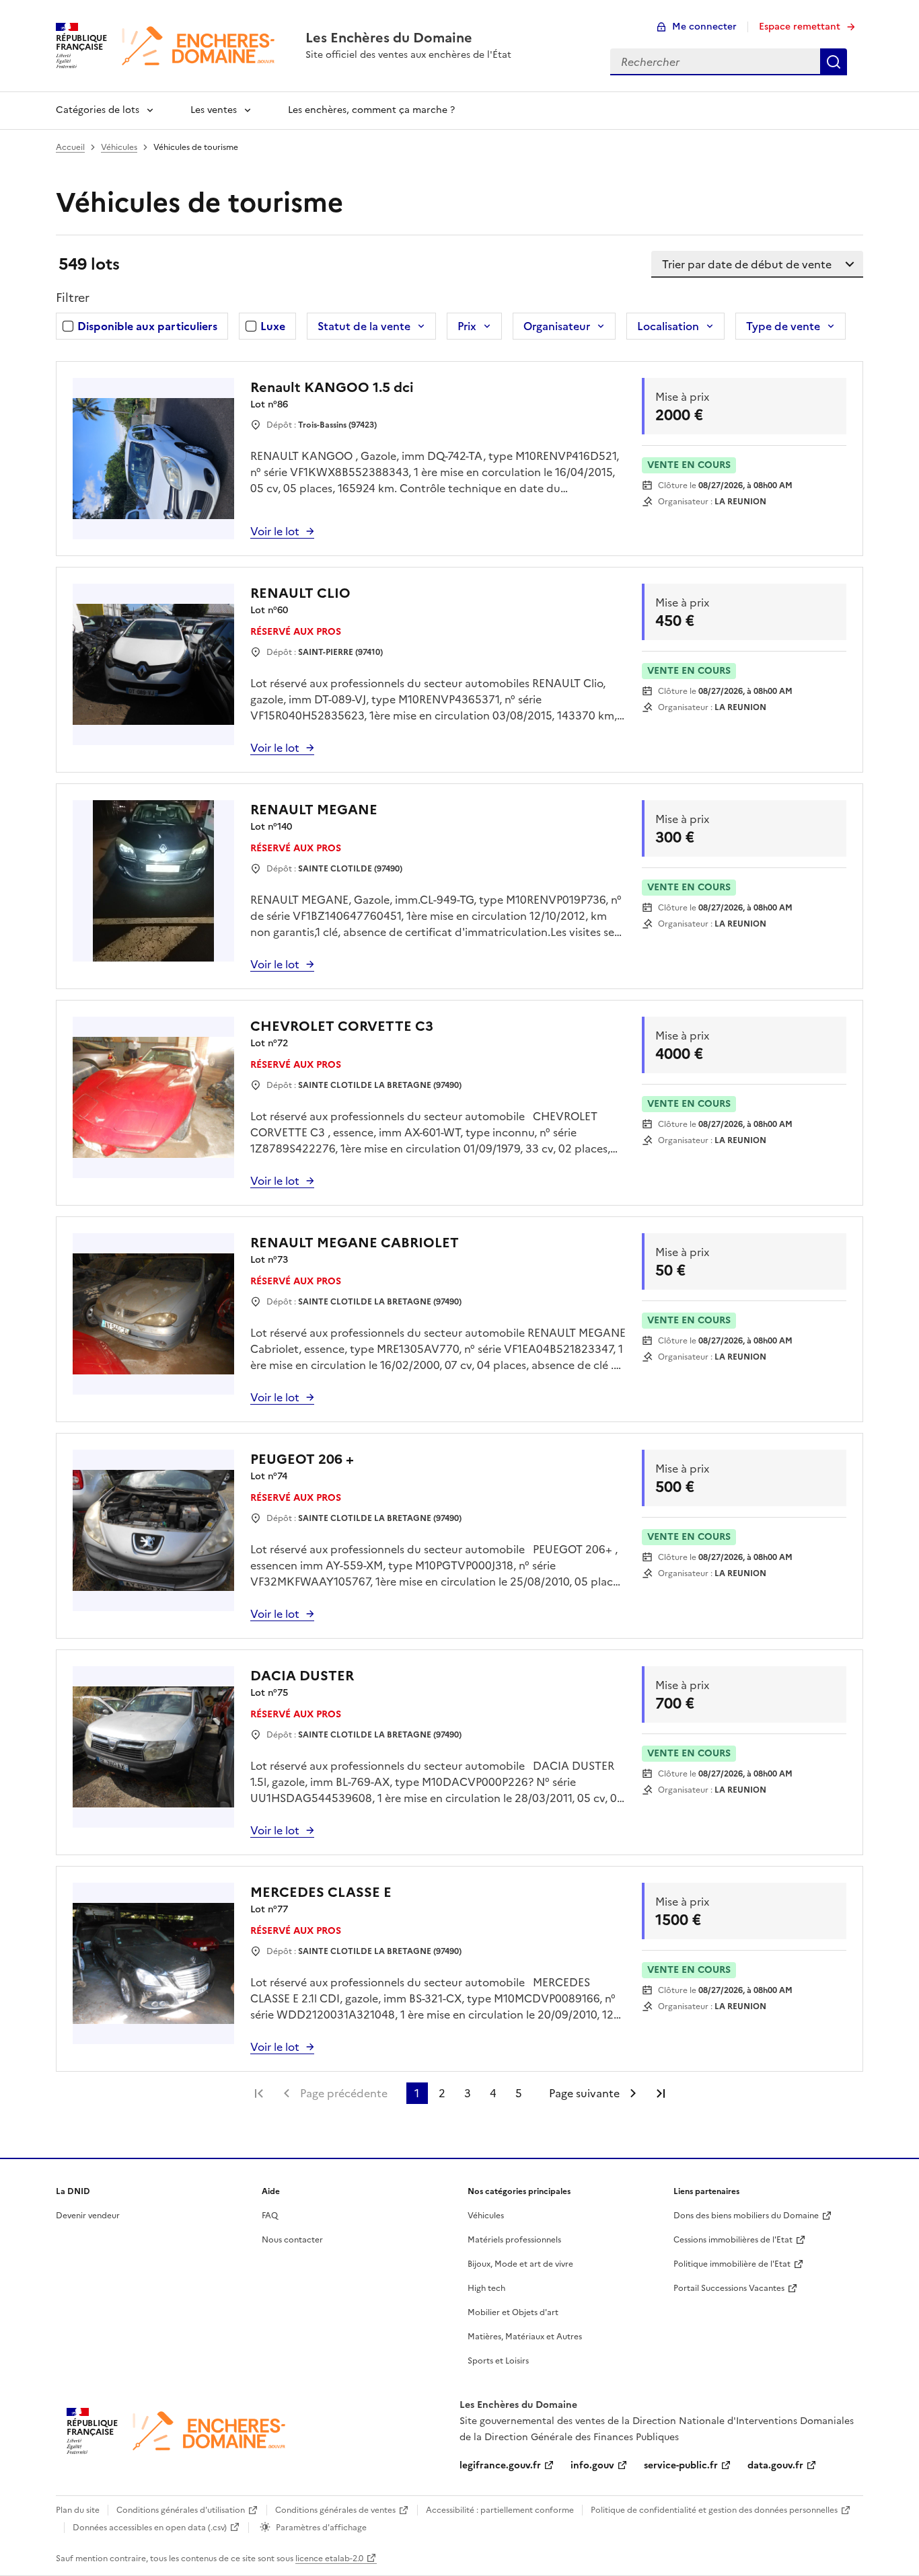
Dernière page (661, 2093)
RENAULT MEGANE (314, 810)
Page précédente (344, 2093)
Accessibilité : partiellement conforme (500, 2510)
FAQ (270, 2216)
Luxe (273, 326)
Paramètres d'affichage (321, 2528)
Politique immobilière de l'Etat (732, 2264)
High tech (486, 2288)
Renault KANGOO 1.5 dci (332, 387)
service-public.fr (681, 2465)
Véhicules (119, 147)
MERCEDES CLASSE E (321, 1892)
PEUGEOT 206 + (302, 1459)
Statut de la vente (364, 326)
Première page (259, 2093)
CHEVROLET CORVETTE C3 (342, 1026)
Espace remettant (800, 27)
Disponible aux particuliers (147, 326)
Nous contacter (292, 2240)
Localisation (668, 326)
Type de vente (783, 326)
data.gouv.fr (775, 2465)
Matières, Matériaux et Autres (525, 2337)
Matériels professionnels (514, 2240)
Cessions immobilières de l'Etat (733, 2240)
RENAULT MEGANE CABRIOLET (355, 1243)
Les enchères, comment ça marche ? (371, 110)
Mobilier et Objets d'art (513, 2312)
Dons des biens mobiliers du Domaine (746, 2216)
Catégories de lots (98, 110)
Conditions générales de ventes (335, 2510)
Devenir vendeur (88, 2216)
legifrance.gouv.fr (500, 2465)
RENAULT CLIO (300, 593)
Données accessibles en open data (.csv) (150, 2528)
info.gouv (592, 2465)
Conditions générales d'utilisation (181, 2510)
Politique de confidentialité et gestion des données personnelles (714, 2510)
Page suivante (584, 2093)
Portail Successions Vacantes (729, 2288)
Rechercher (834, 62)
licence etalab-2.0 (329, 2559)
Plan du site (78, 2510)
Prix (467, 326)
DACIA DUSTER (302, 1676)
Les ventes (214, 110)
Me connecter (704, 27)
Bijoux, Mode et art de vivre (520, 2264)
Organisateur (557, 326)
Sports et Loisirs (498, 2361)
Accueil (70, 147)
